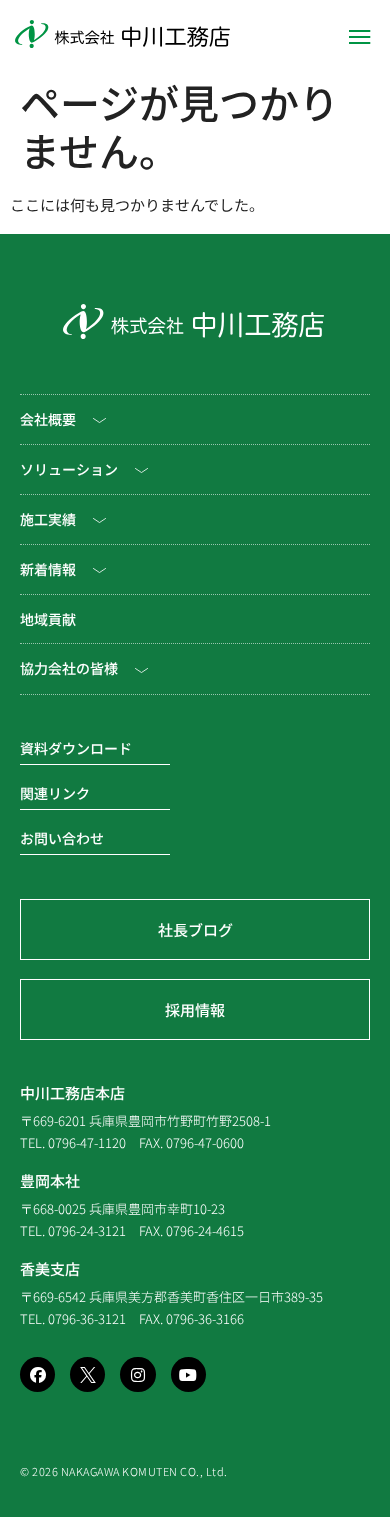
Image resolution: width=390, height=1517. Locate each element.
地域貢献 (48, 619)
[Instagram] (137, 1374)
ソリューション (69, 469)
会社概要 (48, 419)
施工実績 (48, 519)
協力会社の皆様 (69, 668)
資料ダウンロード (76, 748)
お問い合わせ (62, 838)
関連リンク (55, 793)
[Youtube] (188, 1374)
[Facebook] (37, 1374)
